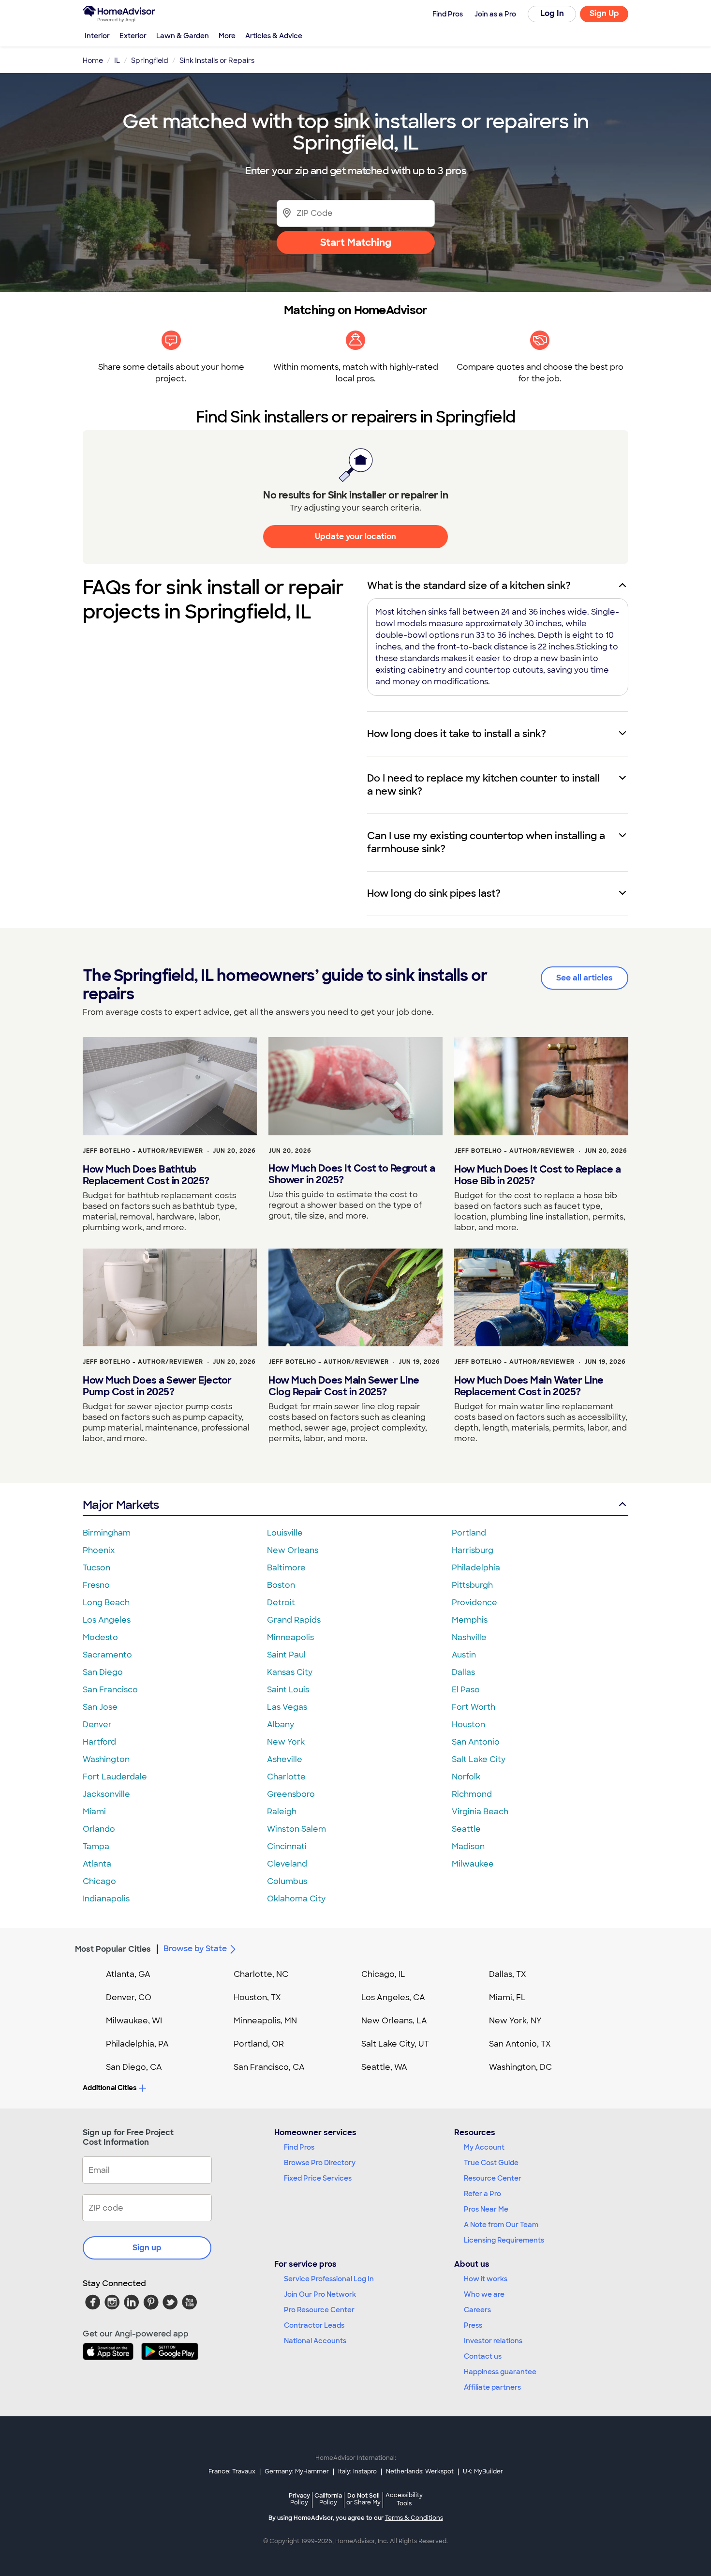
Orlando (99, 1829)
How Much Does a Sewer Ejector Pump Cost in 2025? (157, 1386)
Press (473, 2325)
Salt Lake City (479, 1759)
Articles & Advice (274, 36)
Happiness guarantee (500, 2372)
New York (286, 1742)
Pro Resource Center (319, 2310)
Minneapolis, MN (265, 2021)
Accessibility (404, 2500)
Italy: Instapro (357, 2471)
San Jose (100, 1707)
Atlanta (97, 1864)
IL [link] (117, 60)
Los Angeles (107, 1620)
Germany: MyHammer (297, 2471)
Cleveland (287, 1864)
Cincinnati (287, 1846)
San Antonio (476, 1742)
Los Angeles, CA (393, 1997)
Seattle (466, 1829)
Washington (106, 1759)
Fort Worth (474, 1707)
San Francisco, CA (269, 2067)
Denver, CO (129, 1997)
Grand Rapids (294, 1620)
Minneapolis (290, 1637)
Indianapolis (106, 1899)
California (328, 2499)
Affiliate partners (492, 2387)
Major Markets (121, 1505)
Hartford (99, 1742)
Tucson (96, 1568)
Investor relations (493, 2341)
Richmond (472, 1794)
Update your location (355, 536)
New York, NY (515, 2021)
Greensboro (291, 1794)
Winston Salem (296, 1829)
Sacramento (107, 1655)
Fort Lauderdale (115, 1777)
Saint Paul (286, 1655)
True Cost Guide (491, 2163)
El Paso (466, 1690)
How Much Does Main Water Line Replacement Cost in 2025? (529, 1386)
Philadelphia (476, 1568)
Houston (468, 1725)
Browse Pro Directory (320, 2163)
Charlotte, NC (261, 1974)
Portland (469, 1533)
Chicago (99, 1881)
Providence (474, 1603)
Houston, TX (257, 1997)
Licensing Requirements (504, 2240)
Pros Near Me (486, 2209)
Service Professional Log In (329, 2279)
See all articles (585, 978)
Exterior (133, 36)
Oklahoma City (296, 1899)
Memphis (470, 1620)
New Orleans (293, 1550)
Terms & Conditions (414, 2518)
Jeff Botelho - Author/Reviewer (143, 1151)
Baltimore (286, 1568)
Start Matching (356, 242)
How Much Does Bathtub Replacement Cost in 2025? (146, 1175)
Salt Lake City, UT (395, 2044)
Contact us (483, 2356)
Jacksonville (106, 1794)
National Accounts (315, 2341)
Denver (97, 1725)
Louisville (285, 1533)
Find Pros (299, 2147)
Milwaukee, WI (134, 2021)
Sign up (147, 2248)
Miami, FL (507, 1997)
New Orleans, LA (394, 2021)
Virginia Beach (480, 1812)
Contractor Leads (314, 2325)
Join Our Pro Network (320, 2294)
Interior (97, 36)
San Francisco (110, 1690)
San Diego (103, 1672)
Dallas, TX (508, 1974)
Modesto (100, 1637)
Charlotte (286, 1777)
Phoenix (99, 1550)
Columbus (287, 1881)
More (227, 36)
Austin (464, 1655)
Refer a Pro (482, 2194)
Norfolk (466, 1777)
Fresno (96, 1585)
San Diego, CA (134, 2067)
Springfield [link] (150, 60)
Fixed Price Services (318, 2178)
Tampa (96, 1846)
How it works (486, 2279)
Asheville (285, 1759)
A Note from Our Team (501, 2225)
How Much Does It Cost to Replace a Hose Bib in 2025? (537, 1175)
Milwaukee (473, 1864)
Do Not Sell (363, 2499)
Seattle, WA (384, 2067)
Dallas (463, 1672)
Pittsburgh (472, 1585)
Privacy (299, 2499)
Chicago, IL (383, 1974)
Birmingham (107, 1533)
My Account (484, 2147)
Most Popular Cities (113, 1949)
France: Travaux (232, 2471)
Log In (552, 13)
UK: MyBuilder (483, 2471)
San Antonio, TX (520, 2044)
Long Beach (106, 1603)
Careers (477, 2310)
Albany (281, 1725)
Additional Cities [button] (110, 2088)
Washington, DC (520, 2067)
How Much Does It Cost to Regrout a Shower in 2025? (352, 1174)
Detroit (281, 1603)
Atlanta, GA (128, 1974)
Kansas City (290, 1672)
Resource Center (493, 2178)
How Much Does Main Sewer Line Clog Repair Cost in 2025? (344, 1386)
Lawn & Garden (183, 36)
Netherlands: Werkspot (420, 2471)
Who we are (484, 2294)
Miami (94, 1812)
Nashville (469, 1637)
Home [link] (93, 60)
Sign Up (604, 13)
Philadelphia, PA (137, 2044)
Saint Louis (288, 1690)
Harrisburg (473, 1550)
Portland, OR (259, 2044)
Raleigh (282, 1812)
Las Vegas (287, 1707)
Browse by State (195, 1949)
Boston (281, 1585)
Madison (468, 1846)
